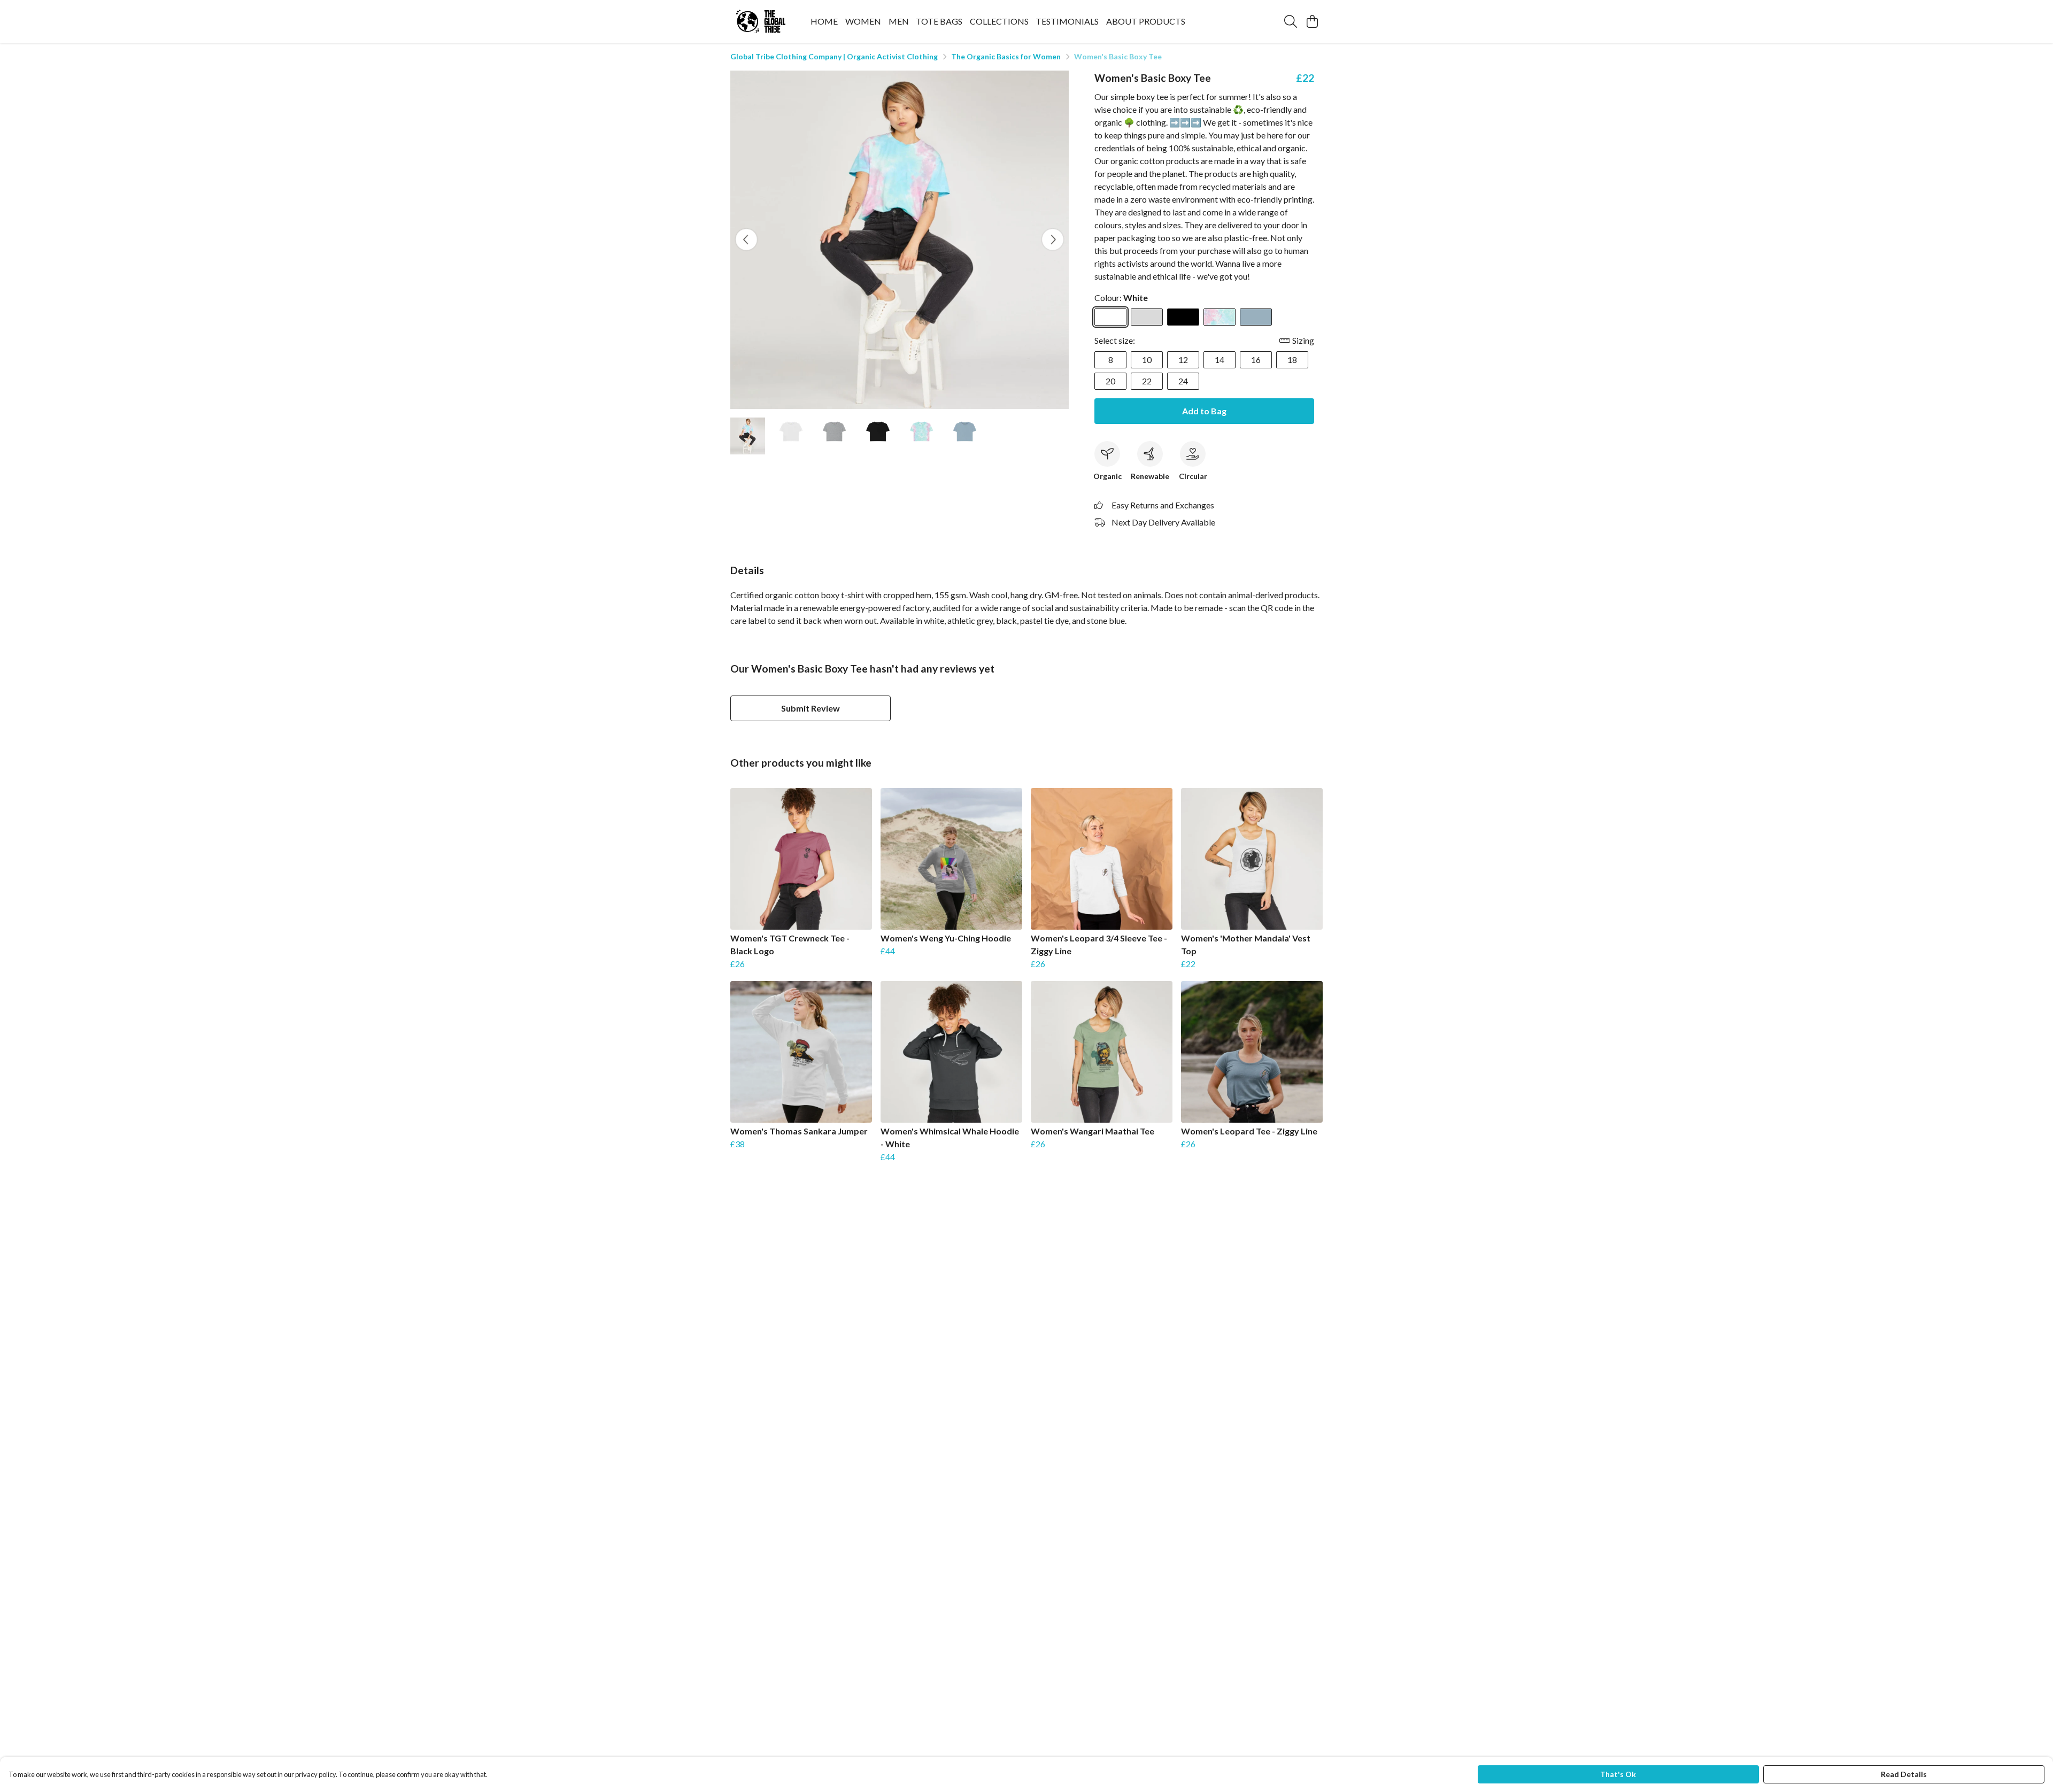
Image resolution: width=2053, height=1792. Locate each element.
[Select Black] (1183, 317)
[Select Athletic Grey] (1147, 317)
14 (1220, 360)
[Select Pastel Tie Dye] (1220, 317)
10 (1147, 360)
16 (1256, 360)
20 (1110, 381)
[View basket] (1312, 21)
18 (1292, 360)
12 (1183, 360)
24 (1183, 381)
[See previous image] (746, 240)
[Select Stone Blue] (1256, 317)
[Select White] (1110, 317)
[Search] (1291, 21)
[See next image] (1053, 240)
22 (1147, 381)
